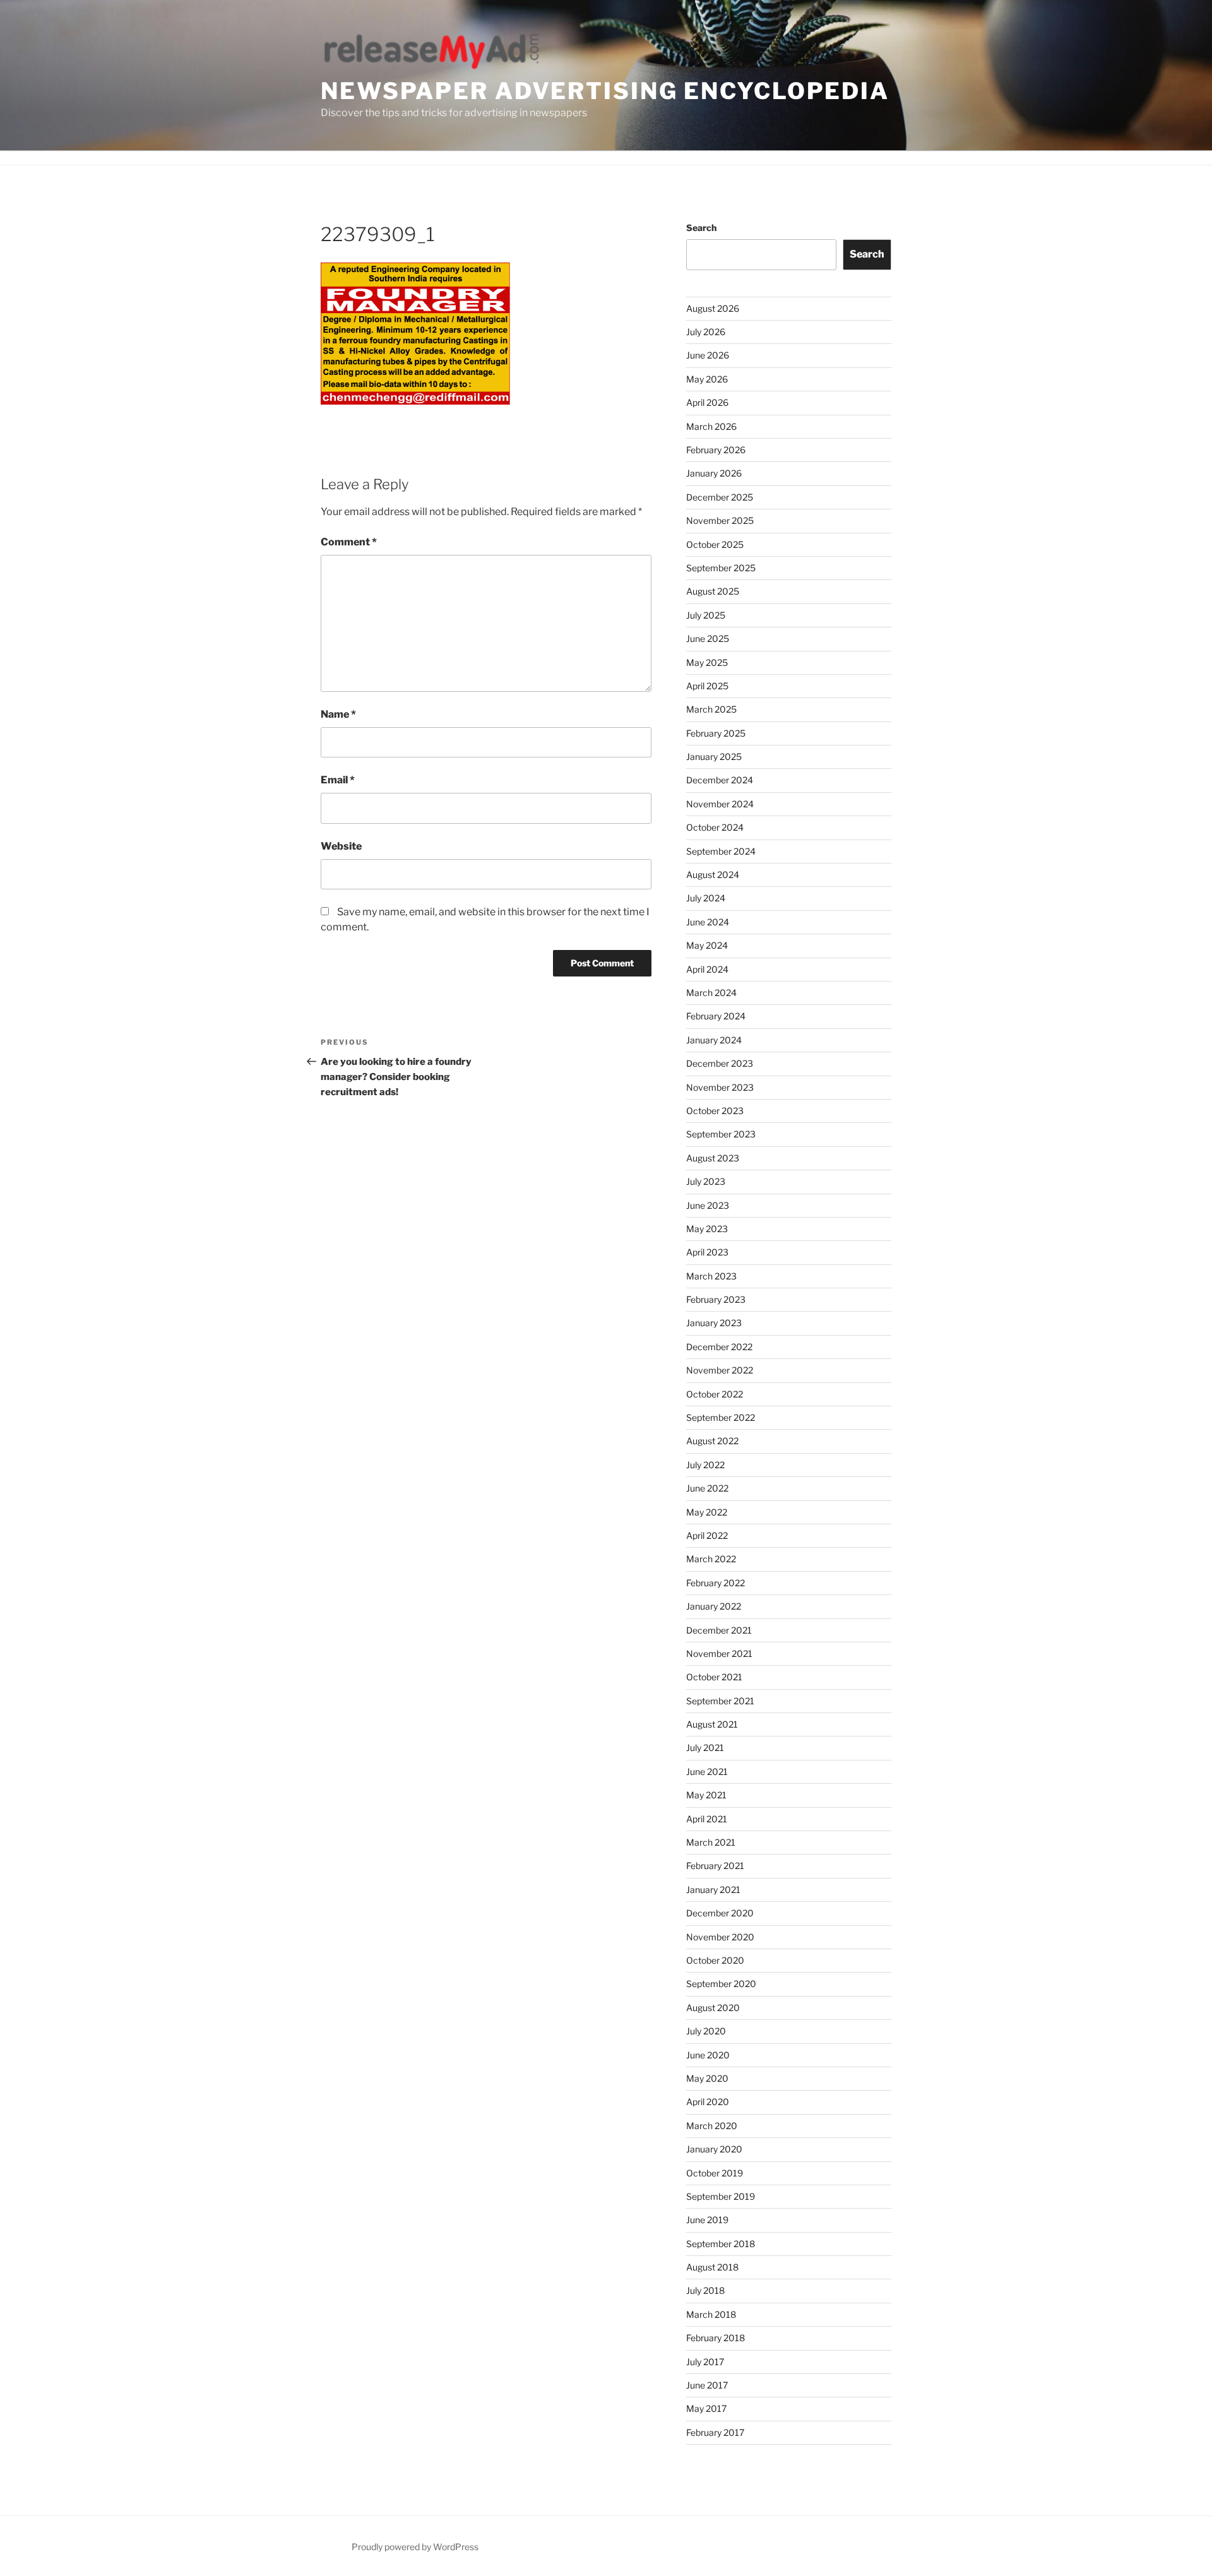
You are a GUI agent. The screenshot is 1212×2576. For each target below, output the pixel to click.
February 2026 (716, 450)
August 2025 (713, 591)
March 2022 (711, 1559)
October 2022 (715, 1394)
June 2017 (707, 2385)
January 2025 (714, 757)
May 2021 (706, 1795)
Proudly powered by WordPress (415, 2547)
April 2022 (707, 1535)
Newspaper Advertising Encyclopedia (605, 91)
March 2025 (711, 709)
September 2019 (721, 2196)
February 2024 (716, 1016)
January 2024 (714, 1040)
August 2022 (712, 1441)
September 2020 (721, 1984)
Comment (349, 542)
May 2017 (706, 2408)
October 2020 (715, 1960)
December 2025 (720, 497)
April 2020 (708, 2102)
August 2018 (712, 2267)
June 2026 (708, 355)
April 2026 (707, 402)
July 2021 (705, 1748)
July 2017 (705, 2362)
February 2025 (716, 733)
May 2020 (707, 2078)
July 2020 (706, 2031)
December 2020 (720, 1913)
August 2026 (713, 308)
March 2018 (711, 2314)
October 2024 (715, 827)
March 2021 (711, 1842)
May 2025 (707, 662)
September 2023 (721, 1134)
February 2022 (716, 1583)
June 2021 (707, 1772)
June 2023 (708, 1205)
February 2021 (715, 1866)
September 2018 (721, 2244)
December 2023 (720, 1063)
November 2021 (719, 1653)
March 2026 (711, 426)
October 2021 (714, 1677)
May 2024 (707, 945)
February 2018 (716, 2338)
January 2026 (714, 473)
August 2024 (713, 875)
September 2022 (721, 1417)
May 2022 (707, 1512)
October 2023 (715, 1111)
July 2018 (705, 2290)
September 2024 (721, 851)
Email (338, 780)
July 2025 (706, 615)
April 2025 (707, 686)
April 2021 (707, 1819)
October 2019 (715, 2173)
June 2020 (708, 2055)
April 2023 (707, 1252)
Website (341, 846)
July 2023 (706, 1181)
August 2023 (713, 1158)
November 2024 (720, 804)
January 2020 (714, 2149)
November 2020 (720, 1937)
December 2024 (720, 780)
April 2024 (707, 969)
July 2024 (706, 898)
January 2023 (714, 1323)
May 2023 (707, 1229)
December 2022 (719, 1347)
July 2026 (706, 332)
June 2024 (708, 922)
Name (338, 714)
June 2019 (707, 2220)
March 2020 (712, 2126)
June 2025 (708, 638)
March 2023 (711, 1276)
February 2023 (716, 1299)
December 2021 (719, 1630)
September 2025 (721, 568)
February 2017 (715, 2432)
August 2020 (713, 2008)
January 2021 (713, 1890)
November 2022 (720, 1370)
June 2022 (707, 1488)
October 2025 (715, 544)
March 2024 (711, 993)
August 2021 (712, 1724)
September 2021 (720, 1701)
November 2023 (720, 1087)
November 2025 (720, 520)
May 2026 (707, 379)
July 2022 (705, 1465)
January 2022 (714, 1606)
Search (701, 228)
